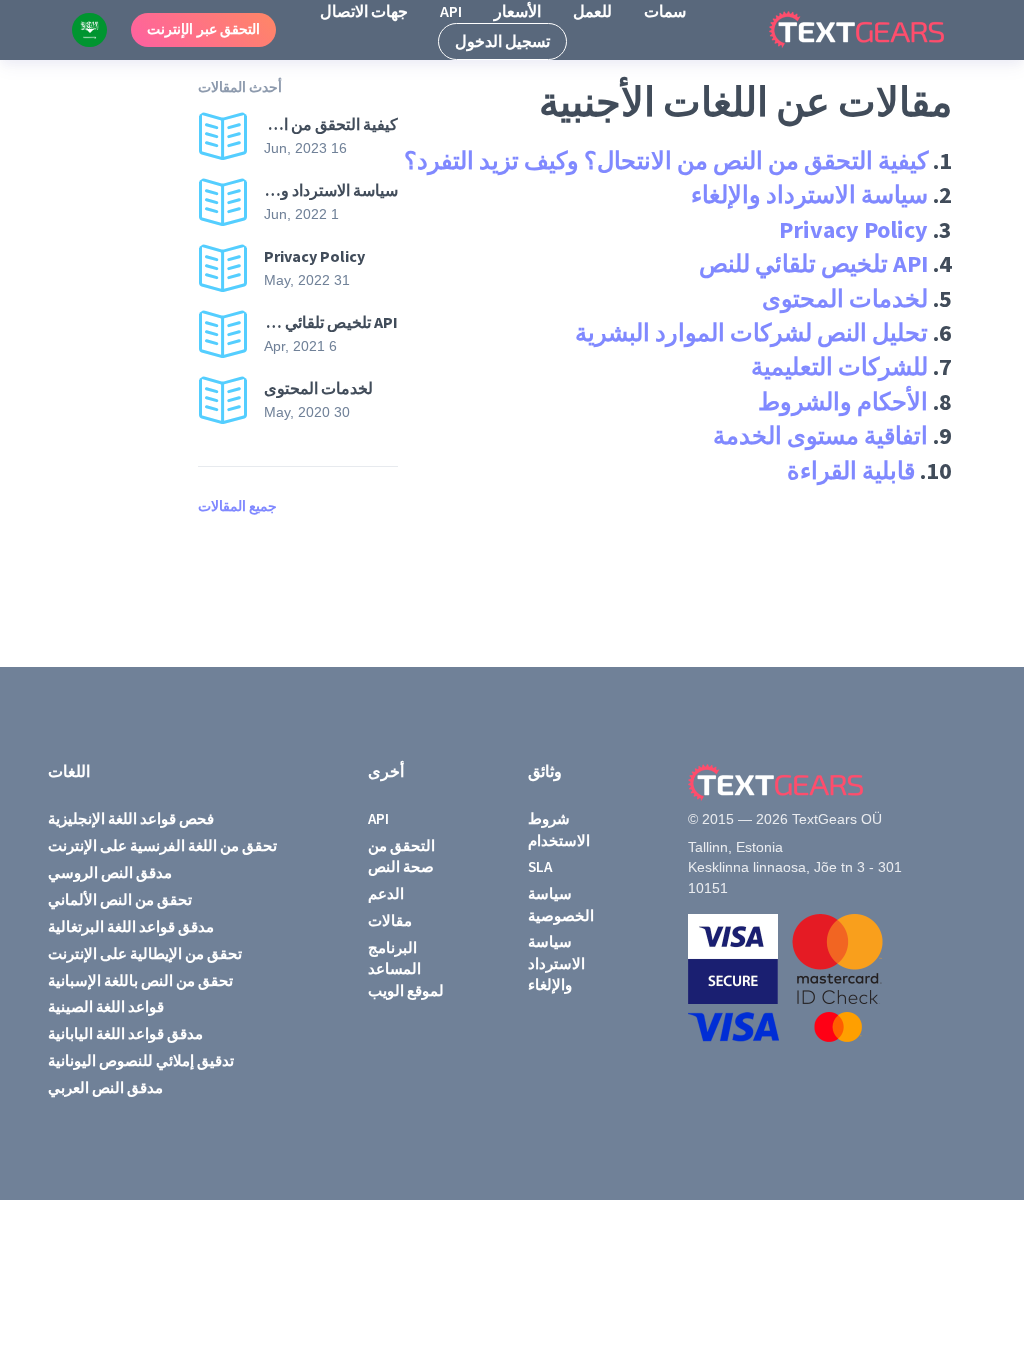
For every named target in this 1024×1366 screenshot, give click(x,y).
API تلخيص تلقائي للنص (813, 263)
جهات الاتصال (364, 11)
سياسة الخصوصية (561, 904)
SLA (540, 866)
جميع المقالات (237, 506)
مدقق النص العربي (105, 1087)
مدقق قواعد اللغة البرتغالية (131, 926)
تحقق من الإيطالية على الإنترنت (145, 953)
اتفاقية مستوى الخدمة (820, 435)
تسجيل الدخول (502, 41)
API (451, 11)
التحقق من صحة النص (401, 856)
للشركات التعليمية (839, 366)
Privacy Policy (853, 229)
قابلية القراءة (851, 470)
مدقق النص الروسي (110, 872)
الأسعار (517, 11)
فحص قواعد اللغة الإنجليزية (131, 818)
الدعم (386, 893)
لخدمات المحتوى (845, 298)
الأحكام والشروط (843, 401)
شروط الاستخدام (559, 829)
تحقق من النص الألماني (120, 899)
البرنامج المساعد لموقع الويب (406, 969)
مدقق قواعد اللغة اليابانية (125, 1033)
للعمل (592, 11)
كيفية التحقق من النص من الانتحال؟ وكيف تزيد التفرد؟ (666, 160)
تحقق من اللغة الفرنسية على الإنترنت (162, 845)
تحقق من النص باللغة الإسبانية (140, 980)
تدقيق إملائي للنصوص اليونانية (141, 1060)
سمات (665, 11)
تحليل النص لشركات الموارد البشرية (751, 332)
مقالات (390, 920)
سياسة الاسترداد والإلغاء (809, 194)
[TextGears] (872, 30)
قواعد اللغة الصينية (106, 1006)
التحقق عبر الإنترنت (203, 29)
